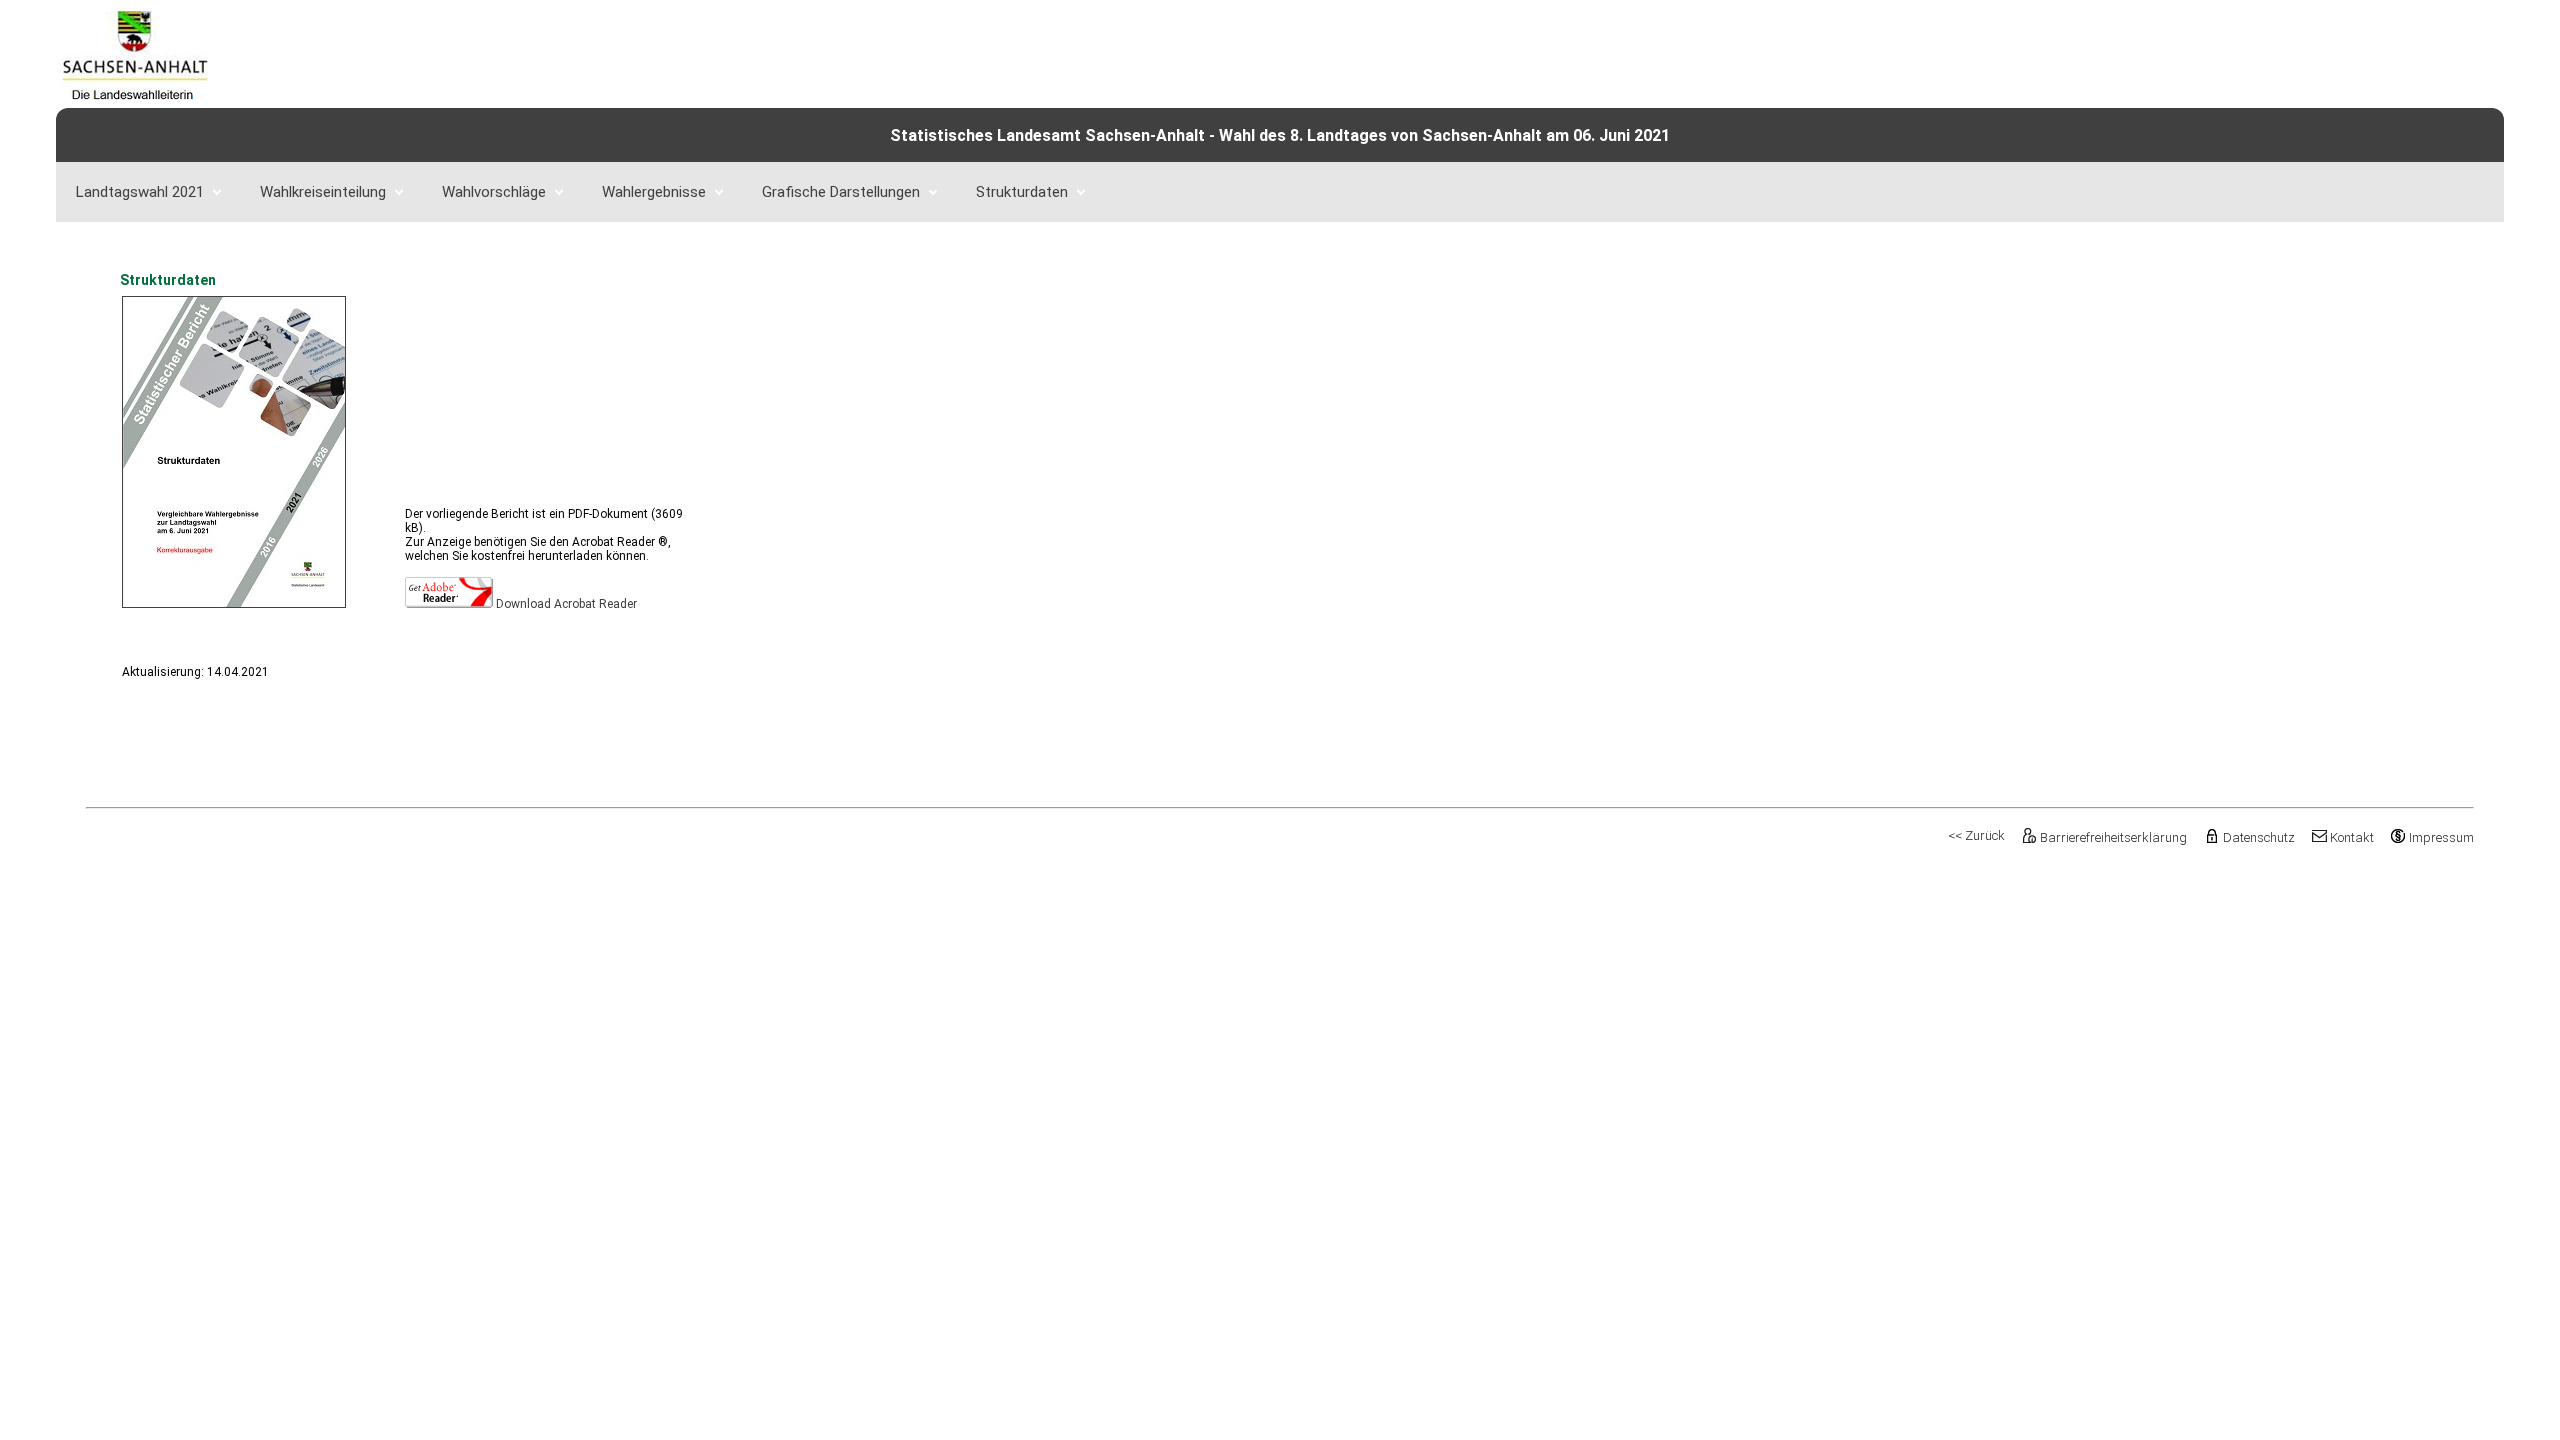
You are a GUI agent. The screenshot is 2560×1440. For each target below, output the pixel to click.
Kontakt (2352, 837)
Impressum (2441, 837)
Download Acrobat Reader (566, 604)
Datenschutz (2258, 837)
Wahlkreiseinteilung (323, 192)
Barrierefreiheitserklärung (2113, 837)
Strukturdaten (1022, 192)
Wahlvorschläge (494, 192)
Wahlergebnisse (654, 192)
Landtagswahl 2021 (140, 192)
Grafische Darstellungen (841, 192)
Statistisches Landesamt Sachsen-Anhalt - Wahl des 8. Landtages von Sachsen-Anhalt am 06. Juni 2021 (1280, 135)
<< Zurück (1976, 835)
